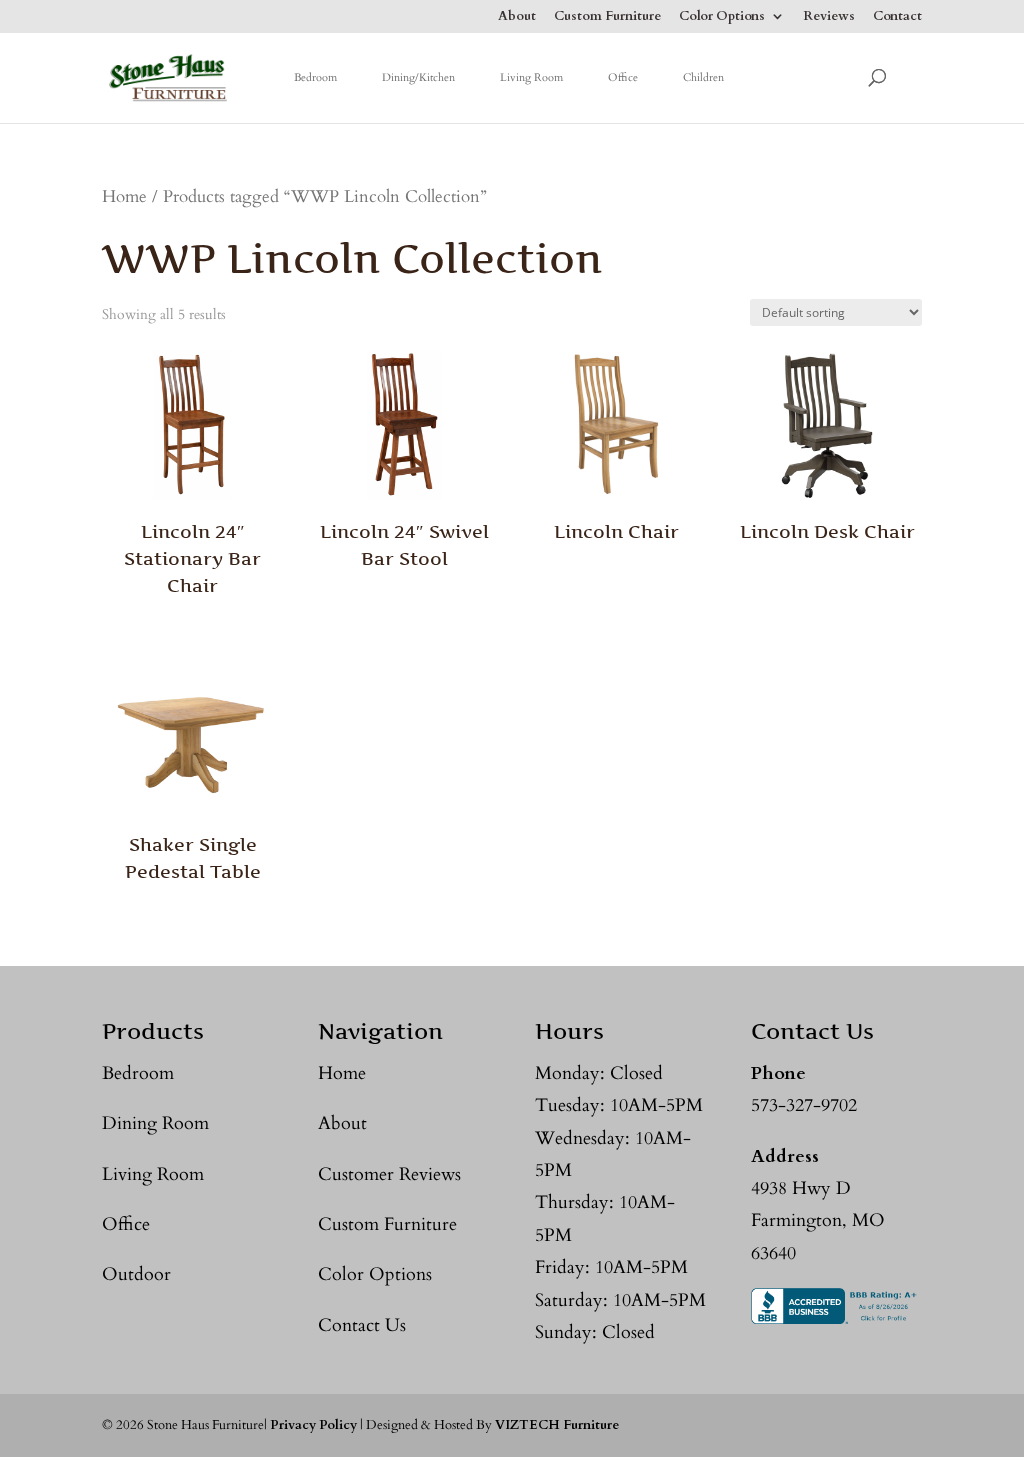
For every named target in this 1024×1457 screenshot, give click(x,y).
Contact (897, 17)
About (517, 17)
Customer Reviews (389, 1174)
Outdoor (136, 1274)
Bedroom (315, 77)
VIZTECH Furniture (557, 1425)
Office (623, 77)
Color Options (722, 17)
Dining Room (155, 1123)
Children (703, 77)
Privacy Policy (313, 1425)
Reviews (829, 17)
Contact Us (362, 1325)
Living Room (531, 77)
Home (124, 197)
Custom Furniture (607, 17)
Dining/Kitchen (418, 77)
